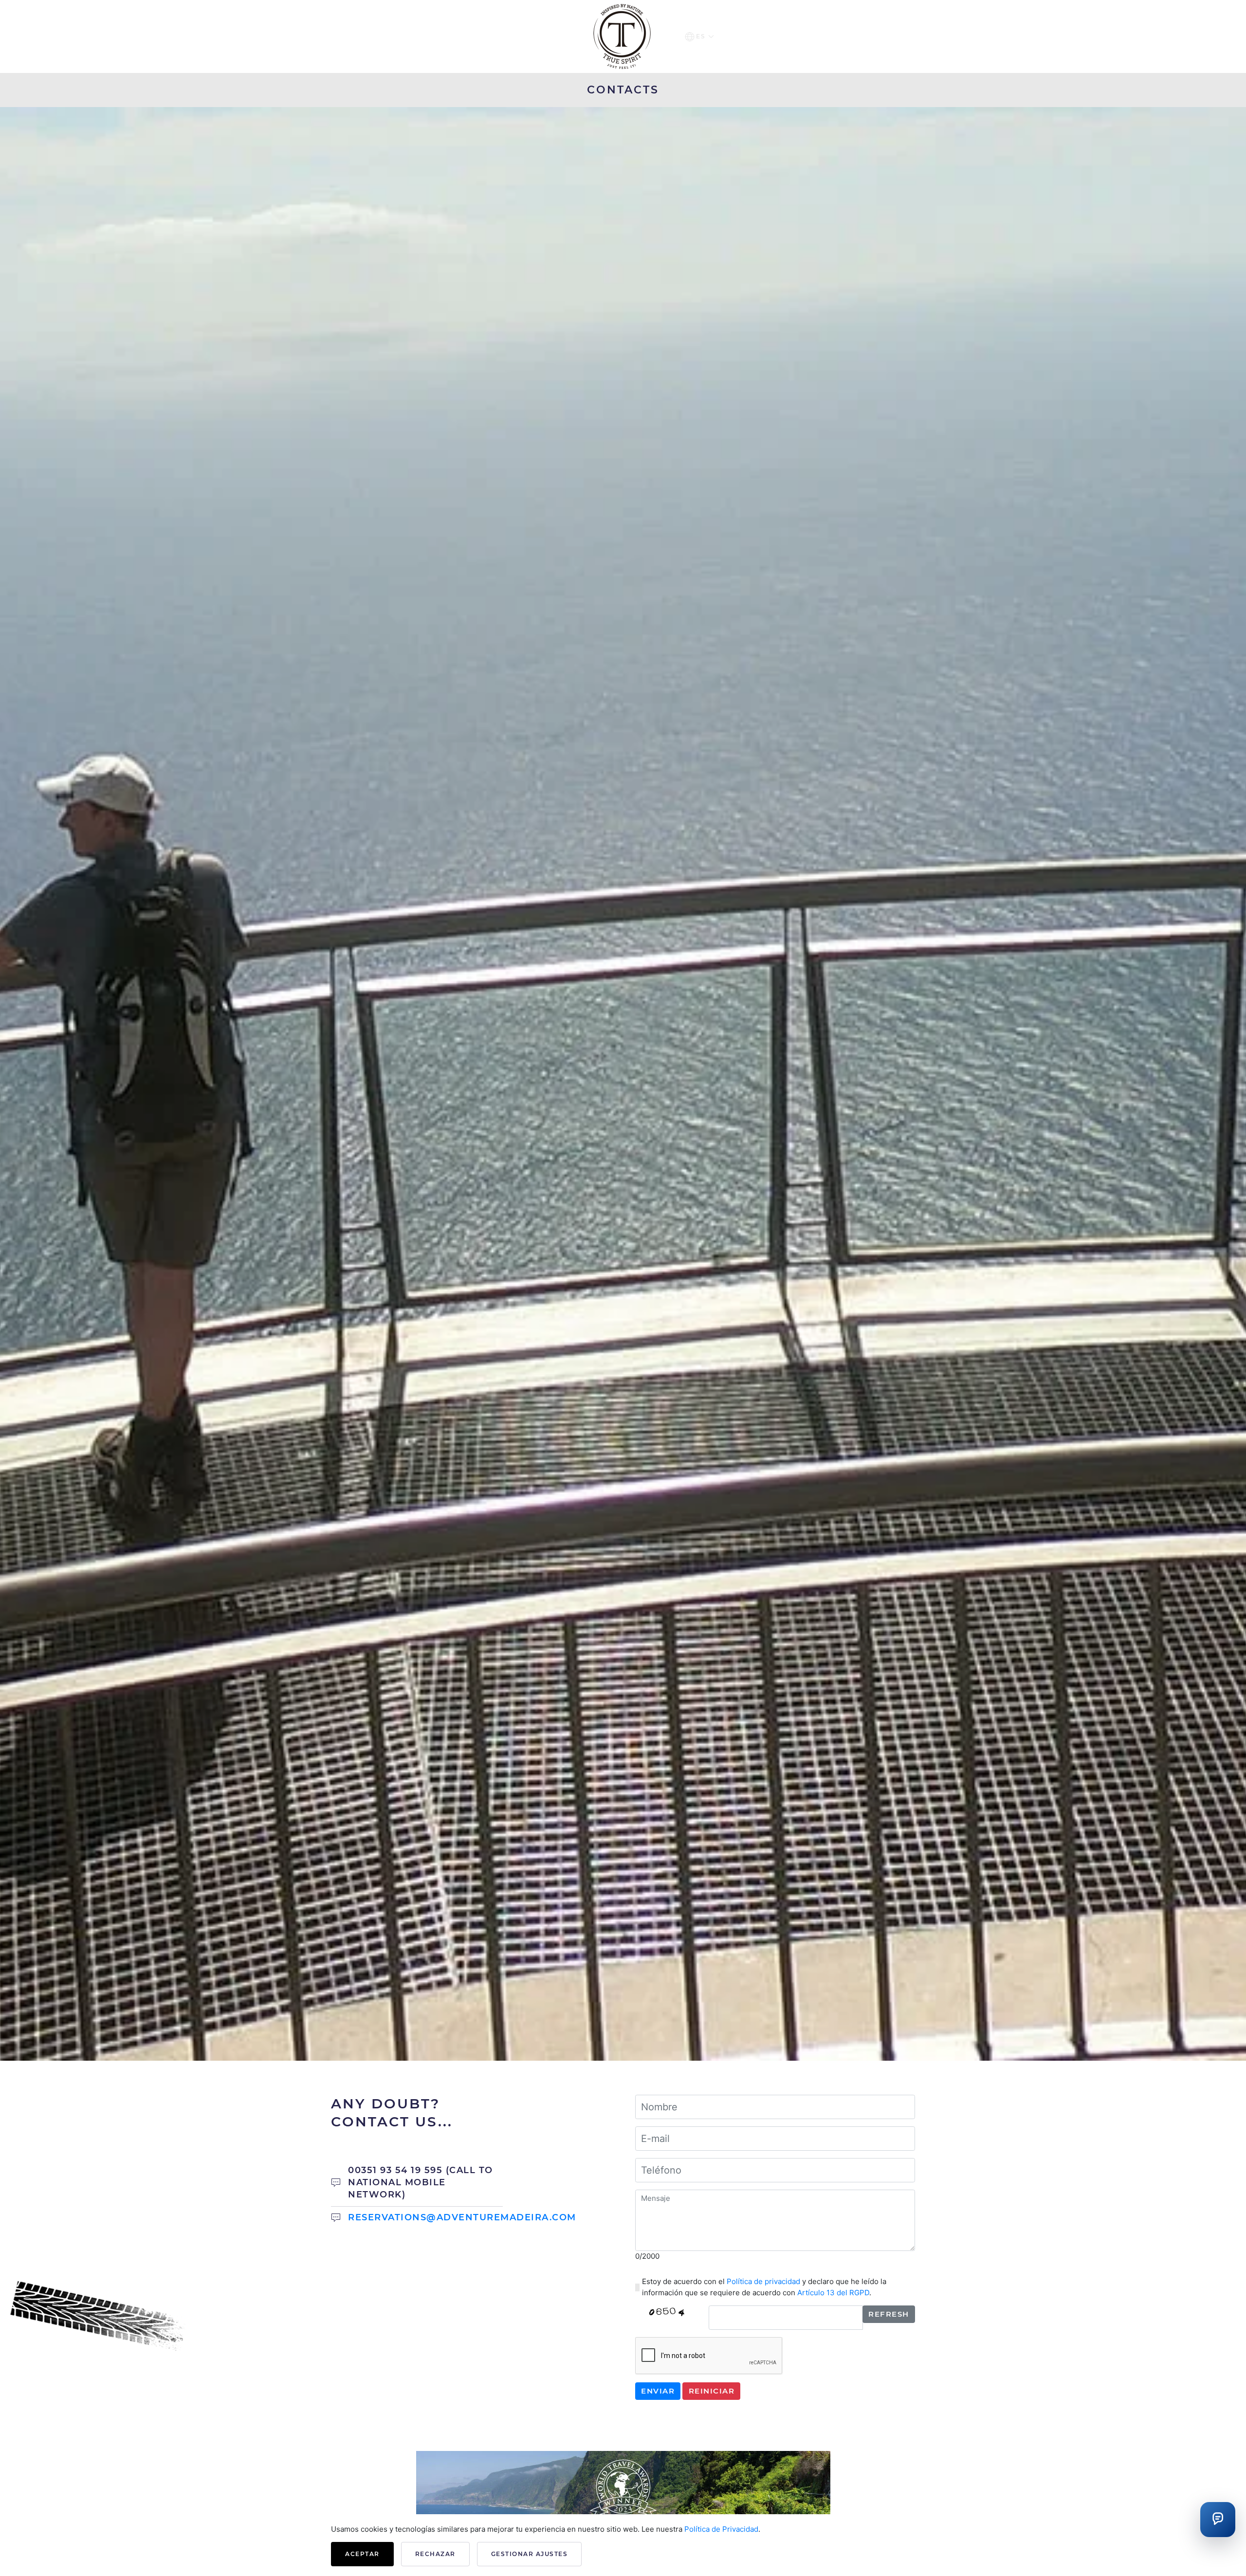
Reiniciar (712, 2391)
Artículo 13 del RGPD (833, 2293)
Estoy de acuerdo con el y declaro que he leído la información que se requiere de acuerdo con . (764, 2287)
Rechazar (435, 2554)
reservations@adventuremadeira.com (462, 2217)
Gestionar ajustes (530, 2554)
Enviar (658, 2391)
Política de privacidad (763, 2281)
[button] (699, 36)
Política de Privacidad (721, 2529)
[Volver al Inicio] (623, 36)
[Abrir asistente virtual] (1218, 2520)
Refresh (889, 2314)
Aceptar (362, 2554)
